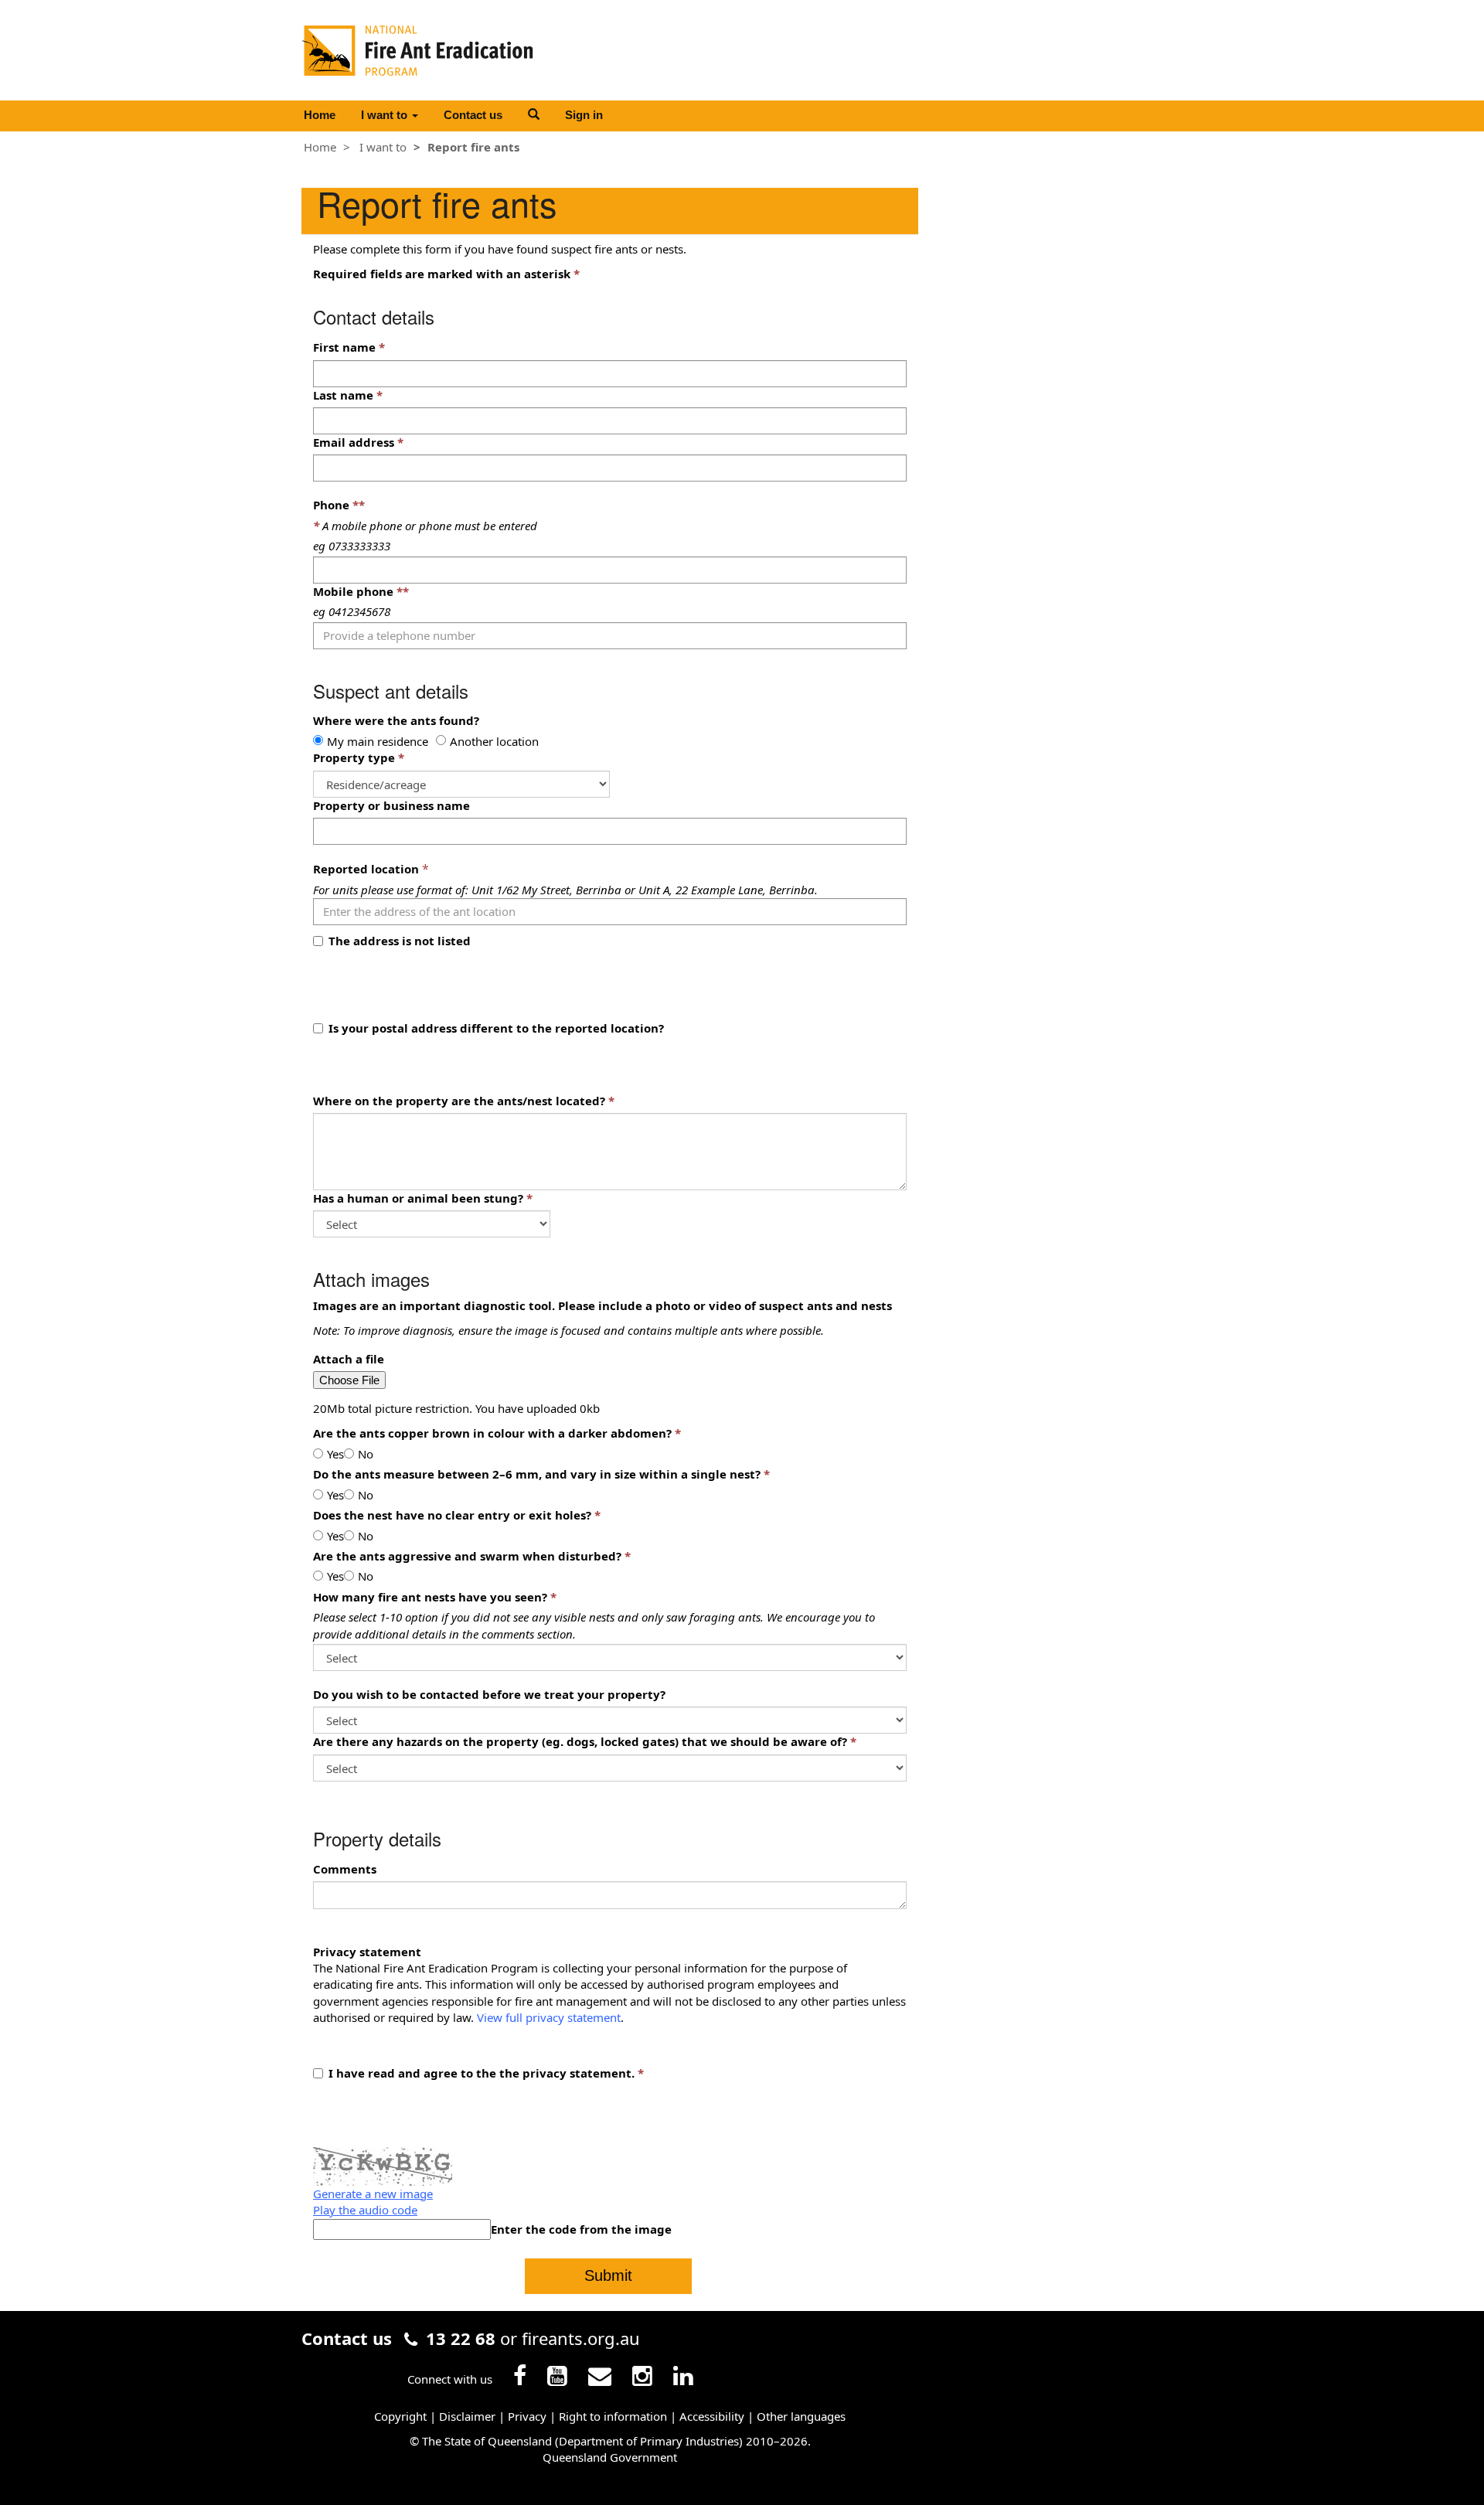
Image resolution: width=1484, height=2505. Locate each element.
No (366, 1454)
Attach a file (349, 1359)
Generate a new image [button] (373, 2194)
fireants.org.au (581, 2338)
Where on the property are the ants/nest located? (459, 1101)
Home (320, 115)
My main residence (378, 741)
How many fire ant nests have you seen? (430, 1597)
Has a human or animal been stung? (418, 1198)
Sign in (584, 115)
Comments (345, 1869)
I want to (386, 115)
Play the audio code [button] (365, 2210)
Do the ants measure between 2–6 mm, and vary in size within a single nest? (537, 1474)
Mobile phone (361, 591)
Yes (335, 1454)
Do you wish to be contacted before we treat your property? (489, 1694)
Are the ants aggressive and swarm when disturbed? (467, 1556)
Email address (354, 442)
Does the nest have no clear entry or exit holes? (452, 1515)
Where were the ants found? (396, 720)
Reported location (366, 869)
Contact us (473, 115)
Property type (354, 757)
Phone (339, 505)
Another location (494, 741)
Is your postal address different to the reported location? (496, 1028)
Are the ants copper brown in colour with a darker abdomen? (492, 1433)
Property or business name (391, 805)
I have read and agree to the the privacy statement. (482, 2073)
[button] (534, 114)
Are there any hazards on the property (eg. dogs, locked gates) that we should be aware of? (580, 1741)
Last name (343, 395)
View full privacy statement (549, 2017)
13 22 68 (461, 2338)
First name (344, 347)
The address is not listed (400, 941)
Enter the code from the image (581, 2229)
